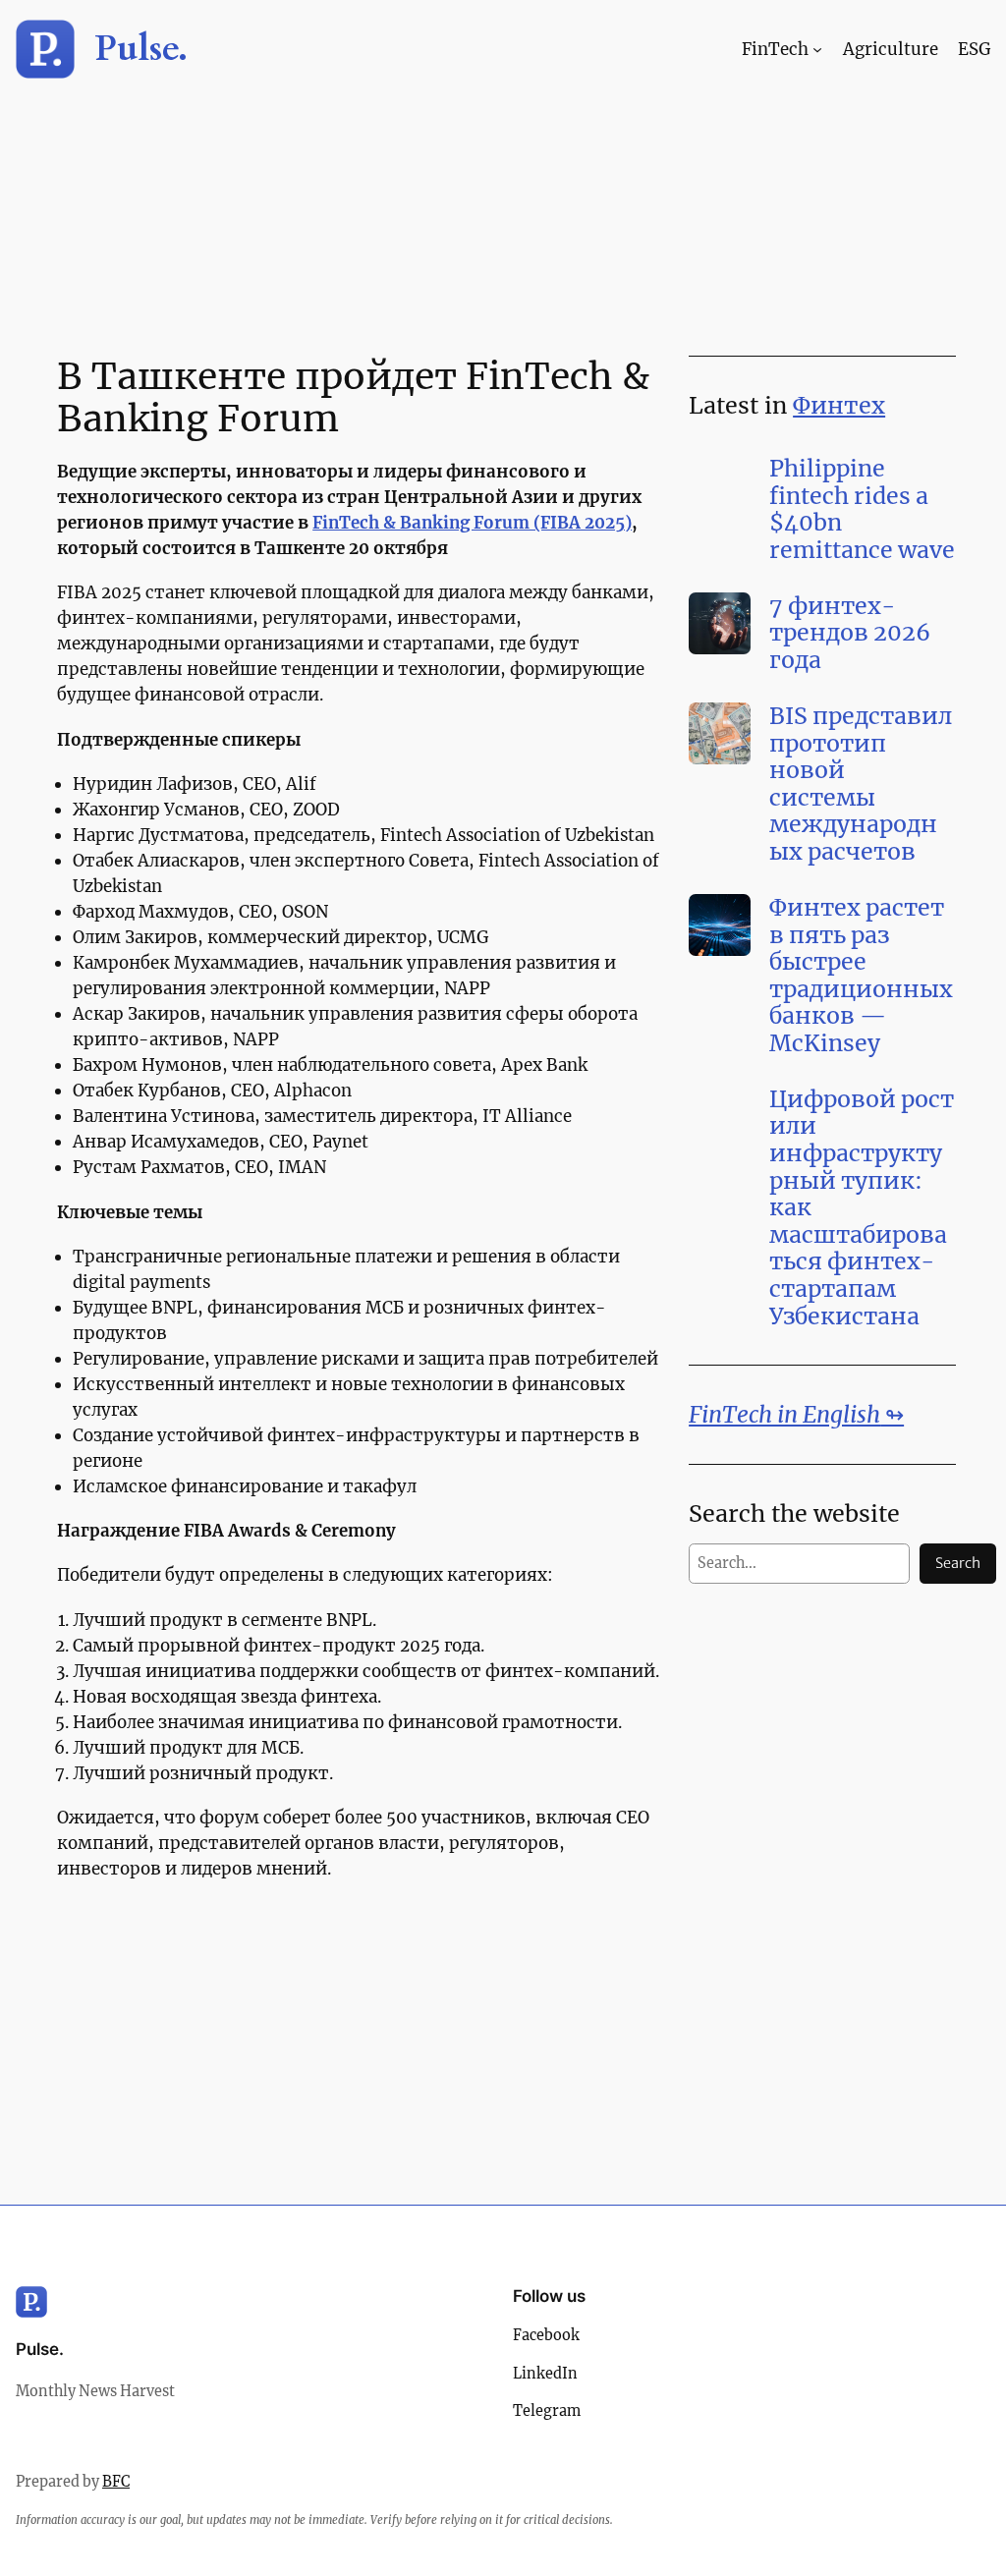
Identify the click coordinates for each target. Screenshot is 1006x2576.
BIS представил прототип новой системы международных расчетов (861, 784)
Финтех (839, 405)
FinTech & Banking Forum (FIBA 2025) (472, 523)
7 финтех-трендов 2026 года (850, 633)
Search (958, 1563)
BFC (116, 2482)
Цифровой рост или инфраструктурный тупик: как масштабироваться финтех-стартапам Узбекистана (862, 1207)
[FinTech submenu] (817, 49)
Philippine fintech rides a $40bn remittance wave (862, 509)
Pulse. (141, 49)
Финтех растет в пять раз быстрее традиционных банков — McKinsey (861, 976)
